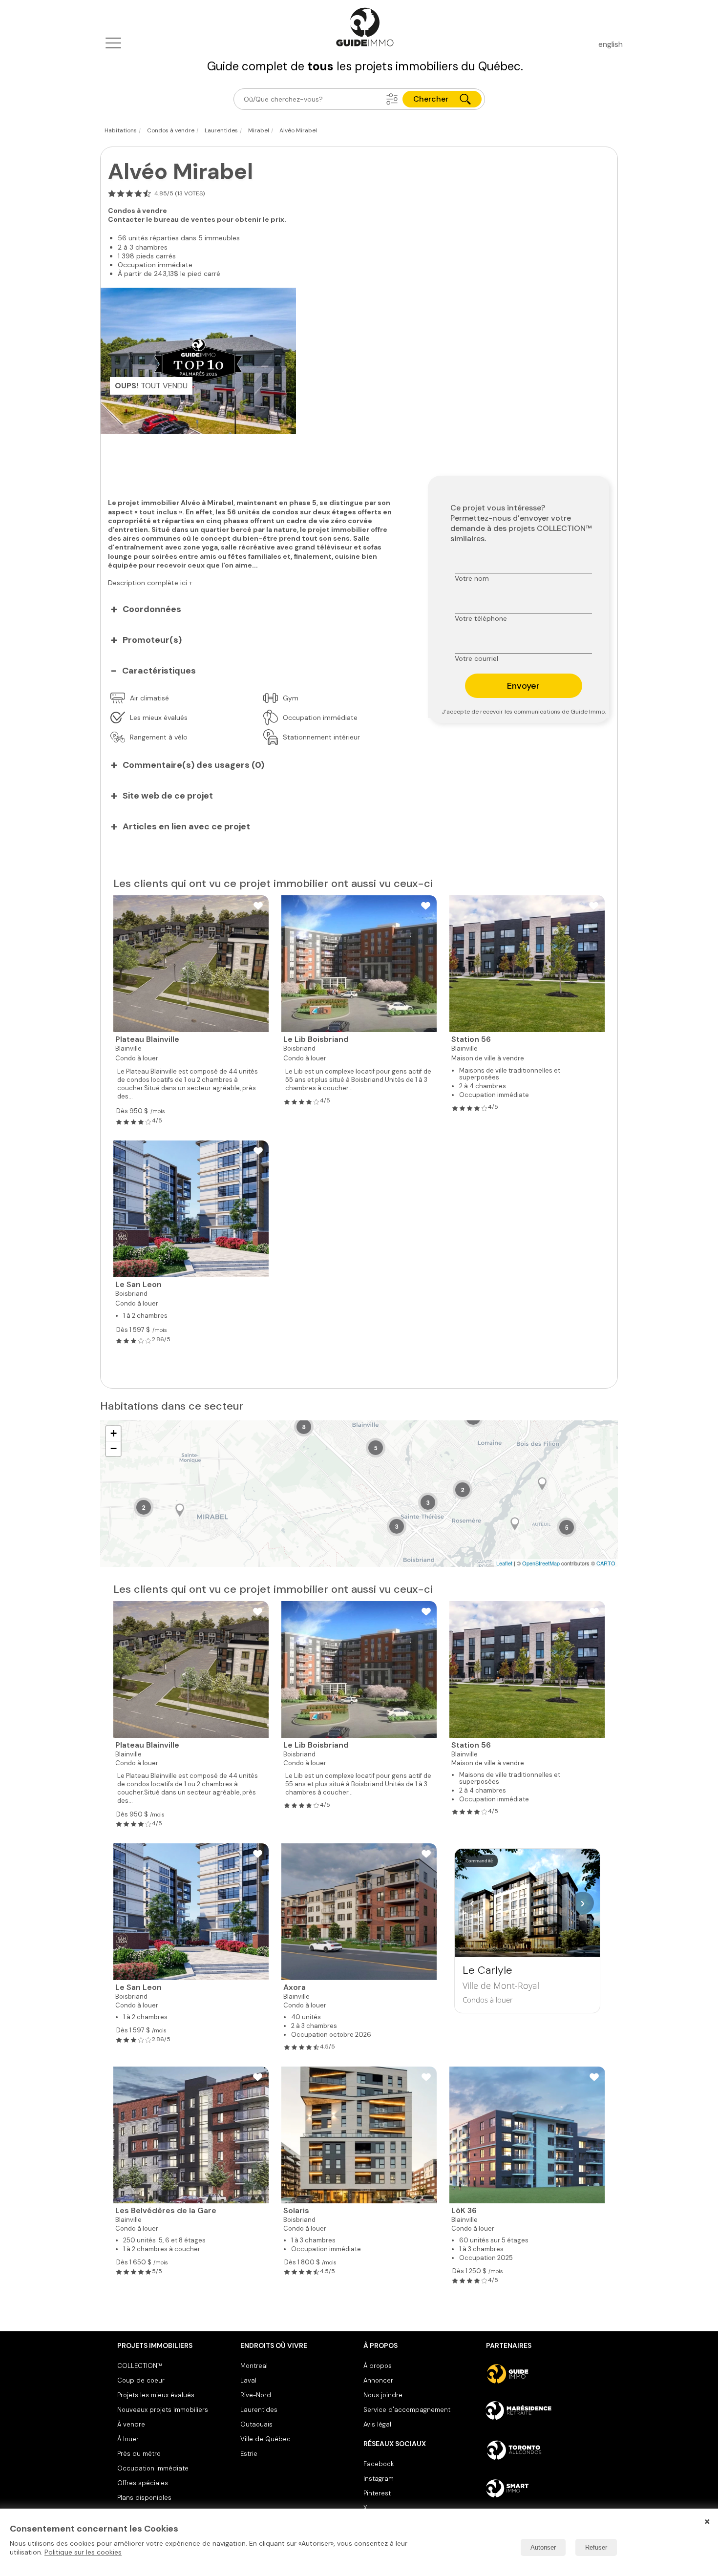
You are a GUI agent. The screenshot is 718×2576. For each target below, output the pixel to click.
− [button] (114, 1448)
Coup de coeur (141, 2380)
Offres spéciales (143, 2483)
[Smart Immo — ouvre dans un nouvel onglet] (543, 2488)
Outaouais (256, 2424)
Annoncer (378, 2380)
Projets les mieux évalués (156, 2395)
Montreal (254, 2366)
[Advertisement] (257, 461)
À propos (378, 2366)
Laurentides (259, 2410)
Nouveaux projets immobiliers (163, 2410)
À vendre (131, 2424)
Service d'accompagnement (407, 2410)
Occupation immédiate (153, 2468)
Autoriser (543, 2547)
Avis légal (377, 2424)
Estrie (249, 2454)
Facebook (379, 2464)
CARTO (606, 1563)
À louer (128, 2439)
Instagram (379, 2479)
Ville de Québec (265, 2439)
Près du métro (139, 2454)
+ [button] (114, 1433)
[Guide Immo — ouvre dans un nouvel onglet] (543, 2374)
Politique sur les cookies (83, 2552)
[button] (392, 99)
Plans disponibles (144, 2498)
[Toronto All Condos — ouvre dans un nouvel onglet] (543, 2450)
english (611, 44)
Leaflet (504, 1563)
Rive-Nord (256, 2395)
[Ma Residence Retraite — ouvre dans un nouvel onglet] (543, 2412)
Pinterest (377, 2493)
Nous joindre (383, 2395)
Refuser (596, 2547)
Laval (248, 2380)
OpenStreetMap (541, 1563)
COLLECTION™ (140, 2366)
